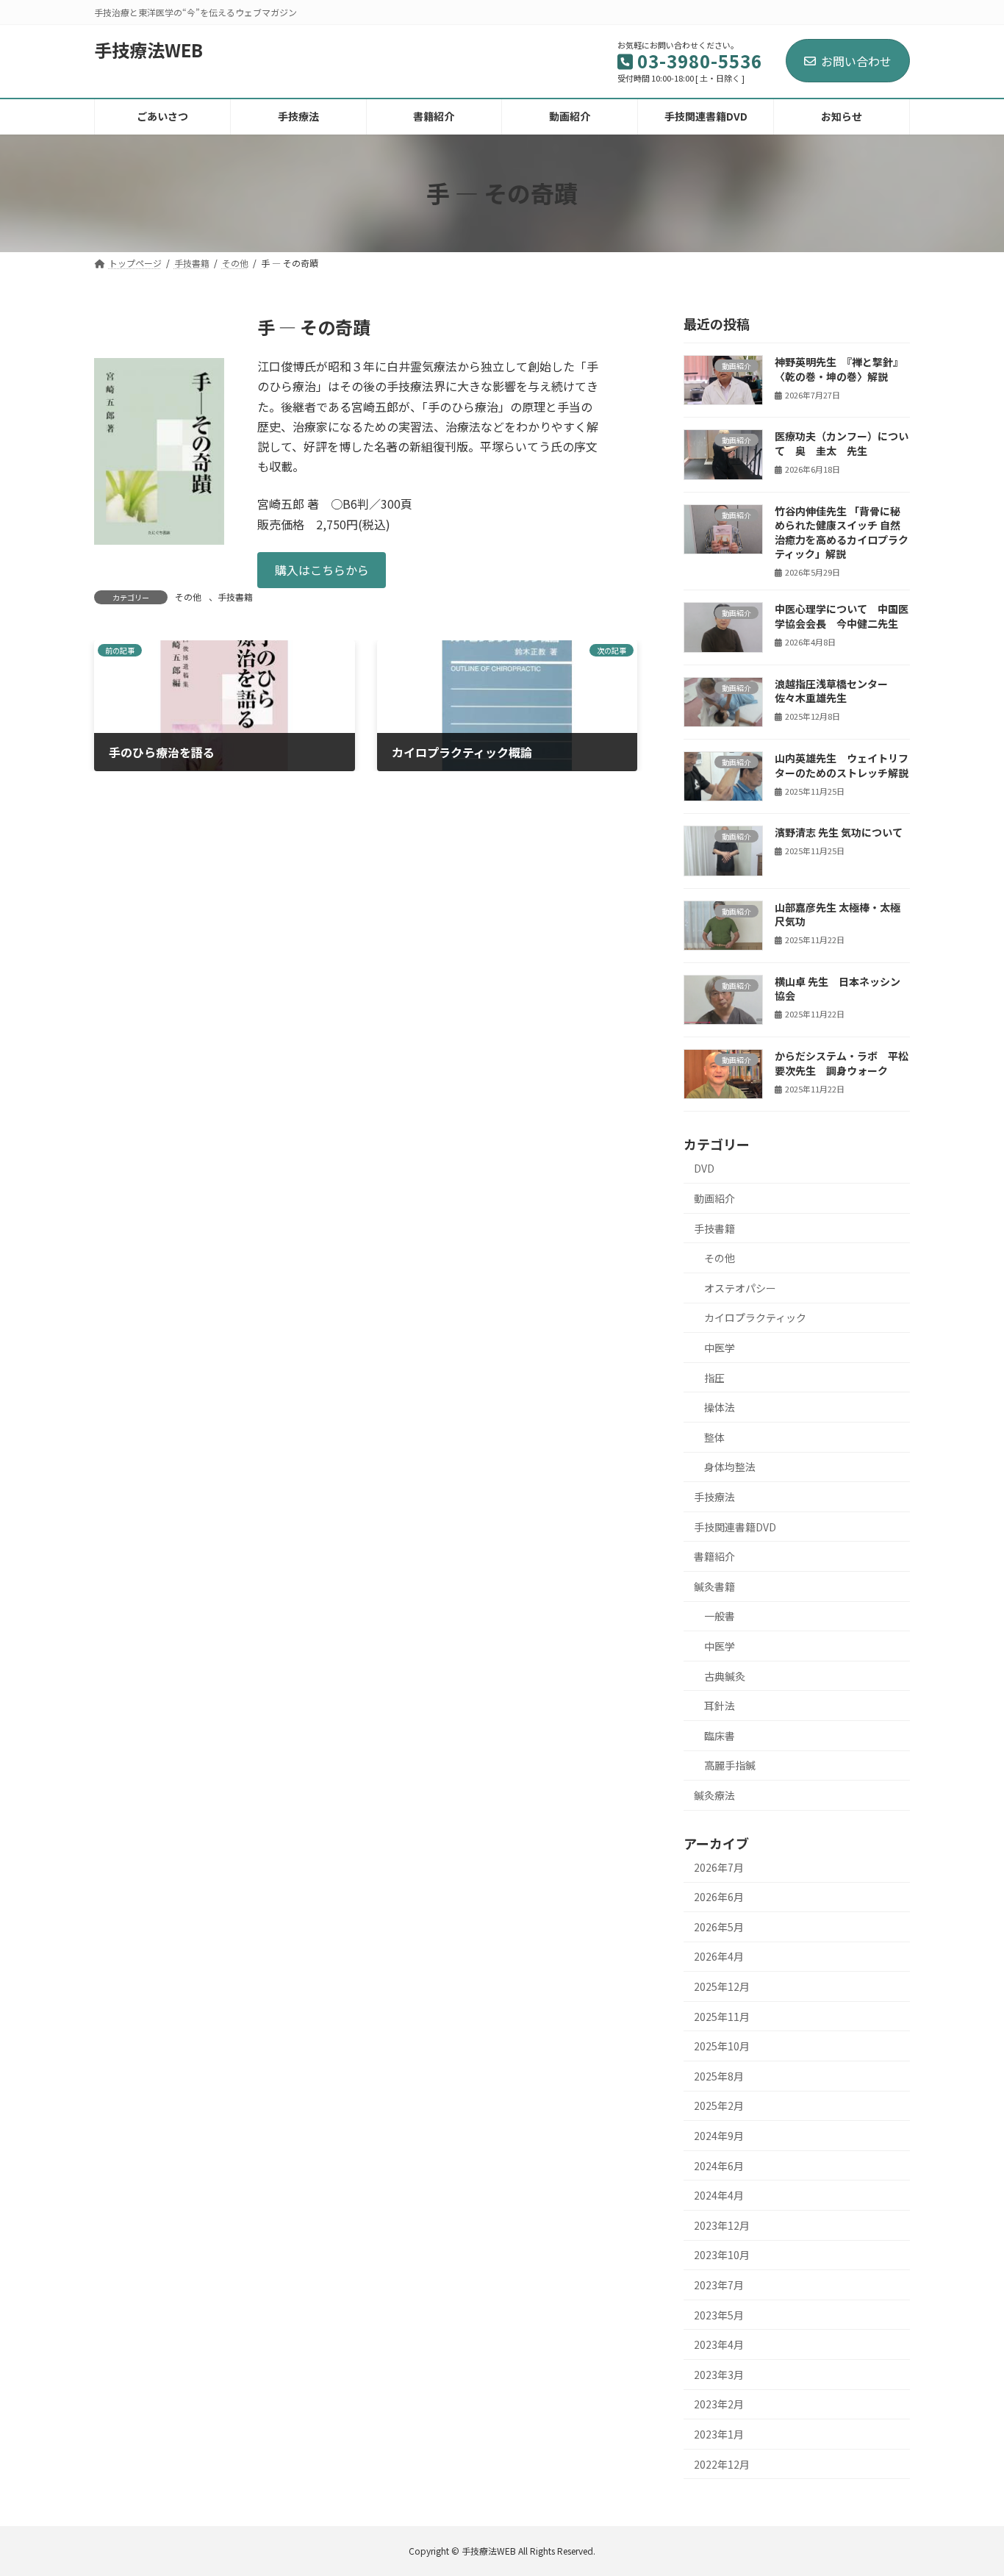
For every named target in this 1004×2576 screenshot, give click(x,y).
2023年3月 (719, 2374)
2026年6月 (719, 1897)
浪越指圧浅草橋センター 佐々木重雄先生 (831, 690)
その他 (188, 597)
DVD (704, 1168)
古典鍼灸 (725, 1675)
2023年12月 (722, 2225)
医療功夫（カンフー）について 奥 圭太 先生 (842, 443)
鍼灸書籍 (714, 1586)
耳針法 (720, 1706)
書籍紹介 (714, 1556)
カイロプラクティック (755, 1317)
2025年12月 (722, 1986)
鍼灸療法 (714, 1795)
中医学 (720, 1348)
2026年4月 (719, 1956)
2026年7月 (719, 1867)
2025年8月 (719, 2075)
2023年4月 (719, 2344)
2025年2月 (719, 2105)
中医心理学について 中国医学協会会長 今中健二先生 (842, 616)
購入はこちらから (322, 570)
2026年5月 (719, 1926)
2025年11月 (722, 2016)
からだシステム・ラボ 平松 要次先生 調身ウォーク (842, 1063)
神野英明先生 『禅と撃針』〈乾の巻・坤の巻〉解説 (839, 369)
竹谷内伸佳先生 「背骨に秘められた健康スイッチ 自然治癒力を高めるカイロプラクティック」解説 (842, 532)
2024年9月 (719, 2136)
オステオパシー (740, 1287)
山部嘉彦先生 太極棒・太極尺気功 (838, 914)
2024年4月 (719, 2195)
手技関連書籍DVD (735, 1526)
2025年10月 (722, 2046)
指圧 (714, 1377)
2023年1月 (719, 2434)
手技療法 (714, 1497)
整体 (714, 1437)
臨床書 (720, 1735)
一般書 (720, 1616)
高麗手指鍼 (730, 1765)
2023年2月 (719, 2404)
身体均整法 (730, 1467)
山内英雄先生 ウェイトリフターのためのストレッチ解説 (842, 765)
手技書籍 (235, 597)
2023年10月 (722, 2255)
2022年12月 (722, 2464)
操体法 (720, 1407)
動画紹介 (714, 1198)
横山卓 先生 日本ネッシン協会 (838, 988)
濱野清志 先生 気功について (839, 832)
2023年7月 (719, 2285)
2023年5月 (719, 2314)
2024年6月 (719, 2165)
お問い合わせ (856, 61)
